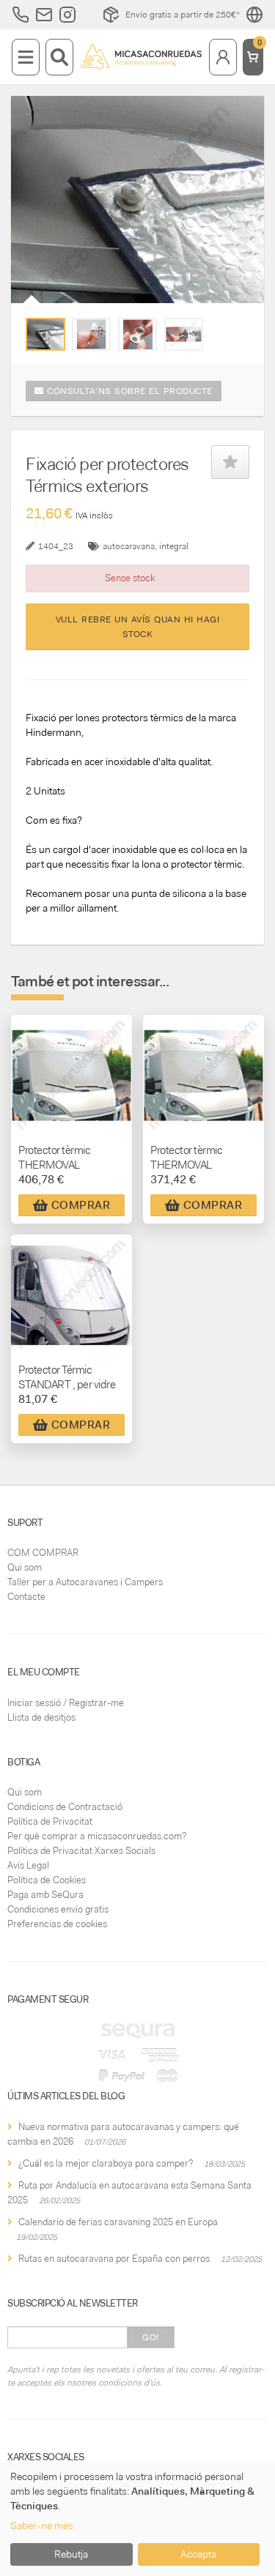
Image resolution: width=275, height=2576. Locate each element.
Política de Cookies (47, 1880)
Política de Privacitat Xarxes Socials (81, 1851)
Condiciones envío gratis (58, 1909)
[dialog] (137, 2519)
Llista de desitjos (41, 1717)
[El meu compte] (223, 57)
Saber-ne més (42, 2525)
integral (174, 546)
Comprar (81, 1205)
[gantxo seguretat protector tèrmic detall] (184, 334)
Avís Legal (28, 1865)
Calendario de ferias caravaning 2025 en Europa (118, 2222)
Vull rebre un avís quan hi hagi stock (138, 627)
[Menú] (26, 57)
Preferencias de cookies (57, 1924)
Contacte (26, 1597)
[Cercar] (59, 57)
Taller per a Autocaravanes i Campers (85, 1582)
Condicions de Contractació (65, 1807)
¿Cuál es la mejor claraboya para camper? (106, 2163)
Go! (151, 2337)
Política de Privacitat (50, 1821)
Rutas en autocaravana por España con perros (114, 2259)
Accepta (198, 2554)
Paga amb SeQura (45, 1895)
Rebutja (71, 2554)
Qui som (25, 1567)
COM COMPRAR (43, 1553)
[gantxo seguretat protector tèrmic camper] (91, 334)
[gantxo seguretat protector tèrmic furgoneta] (137, 334)
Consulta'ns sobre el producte (128, 391)
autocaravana (129, 546)
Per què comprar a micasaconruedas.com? (97, 1836)
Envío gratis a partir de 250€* (183, 15)
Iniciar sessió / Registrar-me (66, 1703)
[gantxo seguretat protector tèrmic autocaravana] (45, 334)
